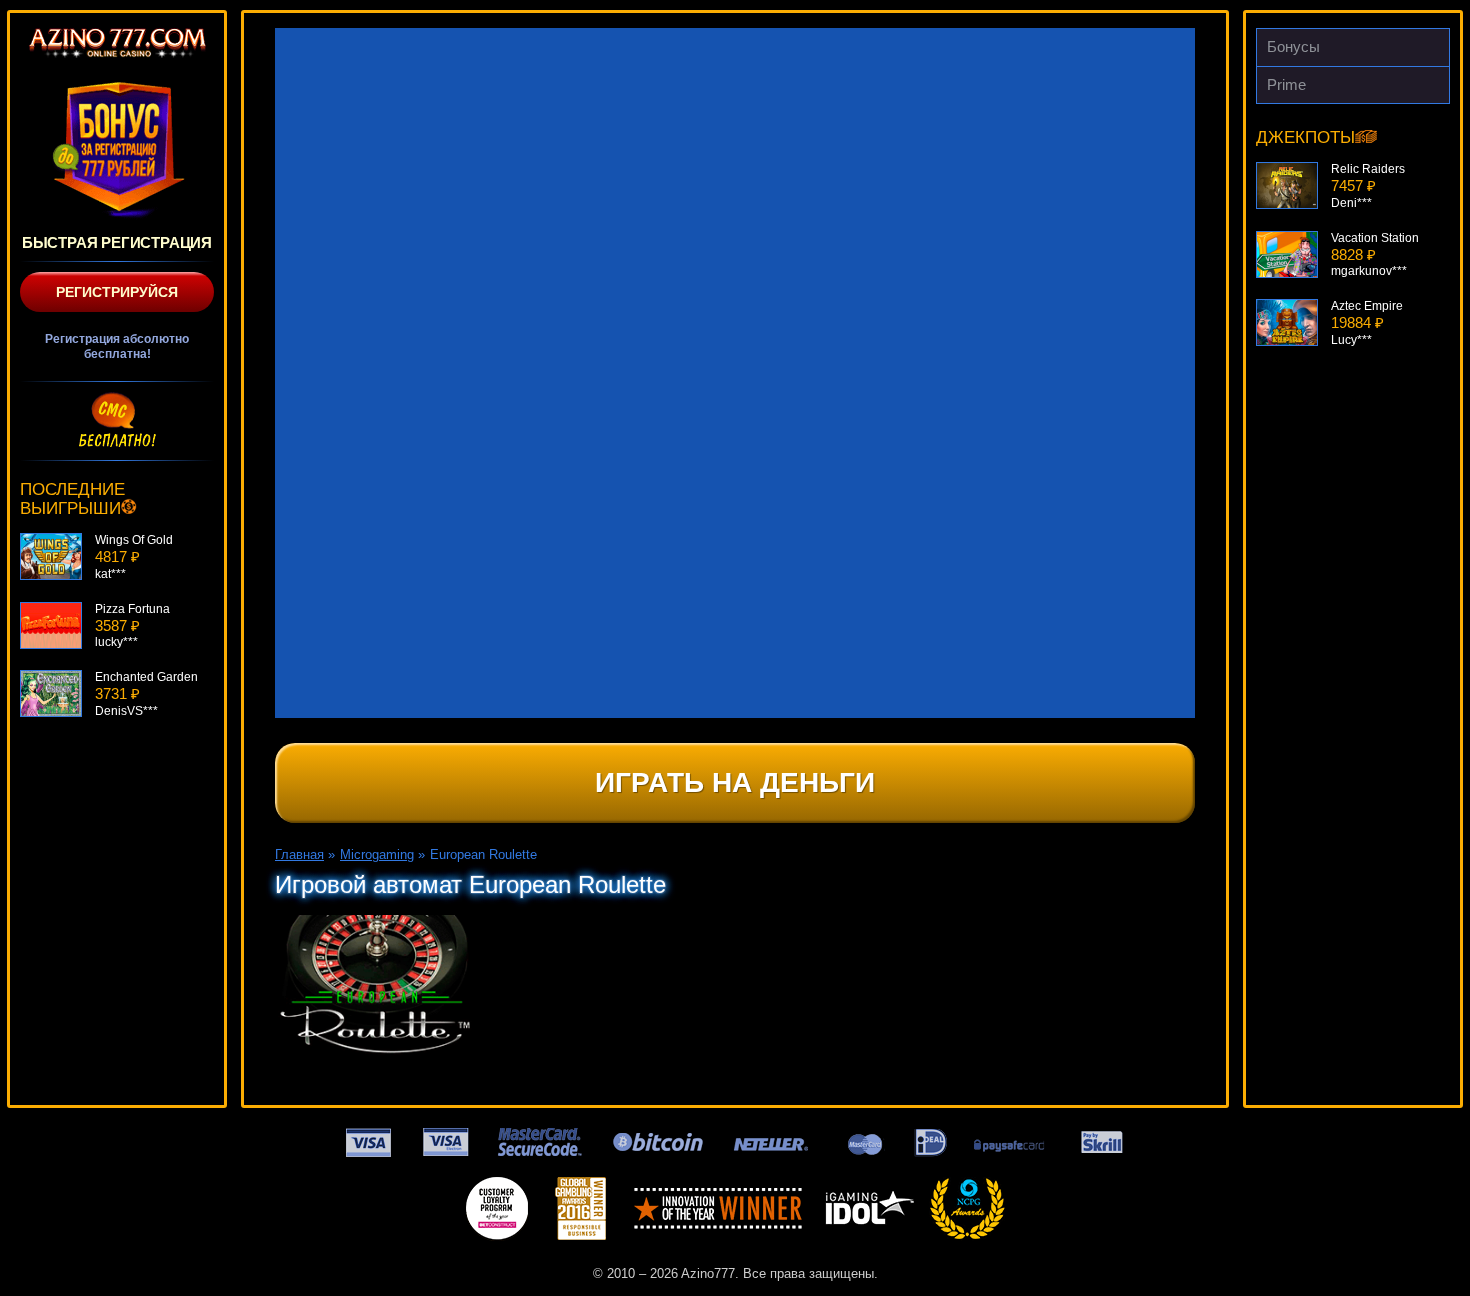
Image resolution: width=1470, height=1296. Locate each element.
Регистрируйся (117, 292)
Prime (1286, 84)
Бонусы (1293, 46)
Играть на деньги (735, 782)
